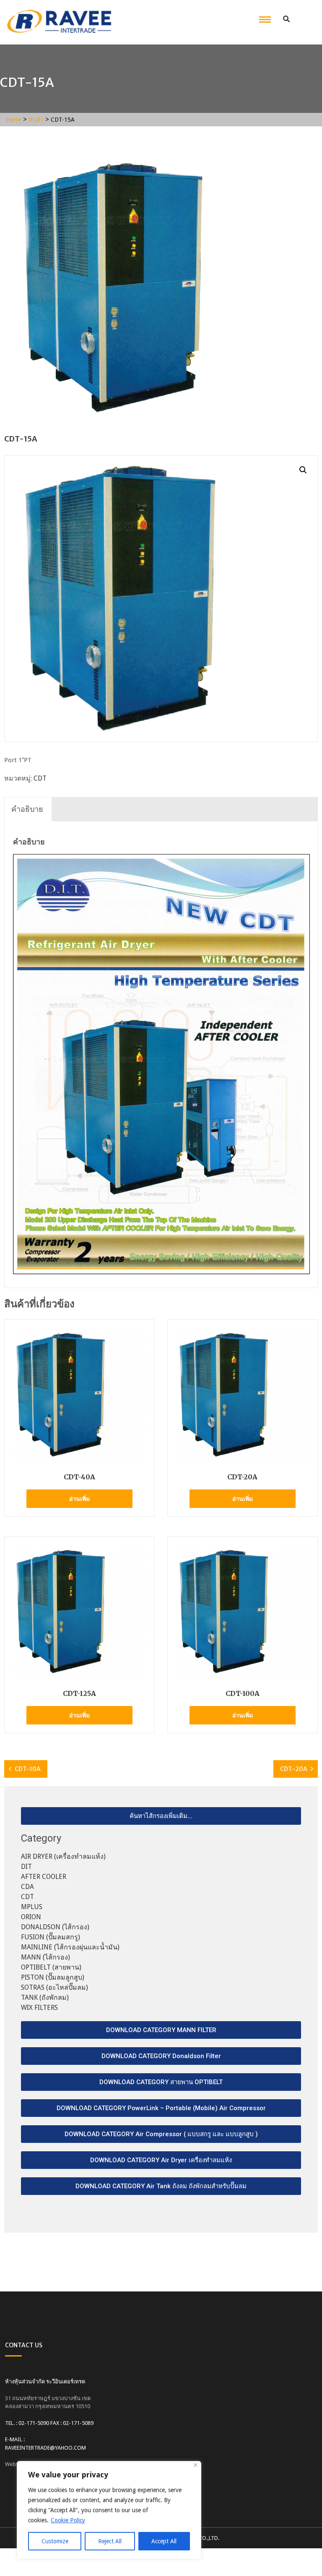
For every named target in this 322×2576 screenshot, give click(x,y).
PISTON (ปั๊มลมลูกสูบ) (53, 1977)
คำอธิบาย (27, 809)
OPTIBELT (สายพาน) (51, 1967)
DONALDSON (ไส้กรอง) (55, 1927)
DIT (26, 1867)
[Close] (196, 2465)
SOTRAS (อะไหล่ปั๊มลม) (55, 1987)
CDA (27, 1887)
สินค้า (36, 120)
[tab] (27, 809)
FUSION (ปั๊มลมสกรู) (51, 1937)
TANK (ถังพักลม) (45, 1997)
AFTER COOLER (44, 1877)
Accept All (164, 2541)
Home (14, 120)
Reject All (110, 2541)
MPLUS (32, 1907)
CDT (40, 778)
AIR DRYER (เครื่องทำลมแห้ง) (63, 1856)
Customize (55, 2541)
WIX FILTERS (39, 2008)
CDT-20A (294, 1769)
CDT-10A (28, 1769)
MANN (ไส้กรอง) (45, 1957)
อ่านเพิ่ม (79, 1499)
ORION (31, 1917)
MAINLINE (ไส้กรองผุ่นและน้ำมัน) (70, 1947)
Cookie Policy (68, 2520)
